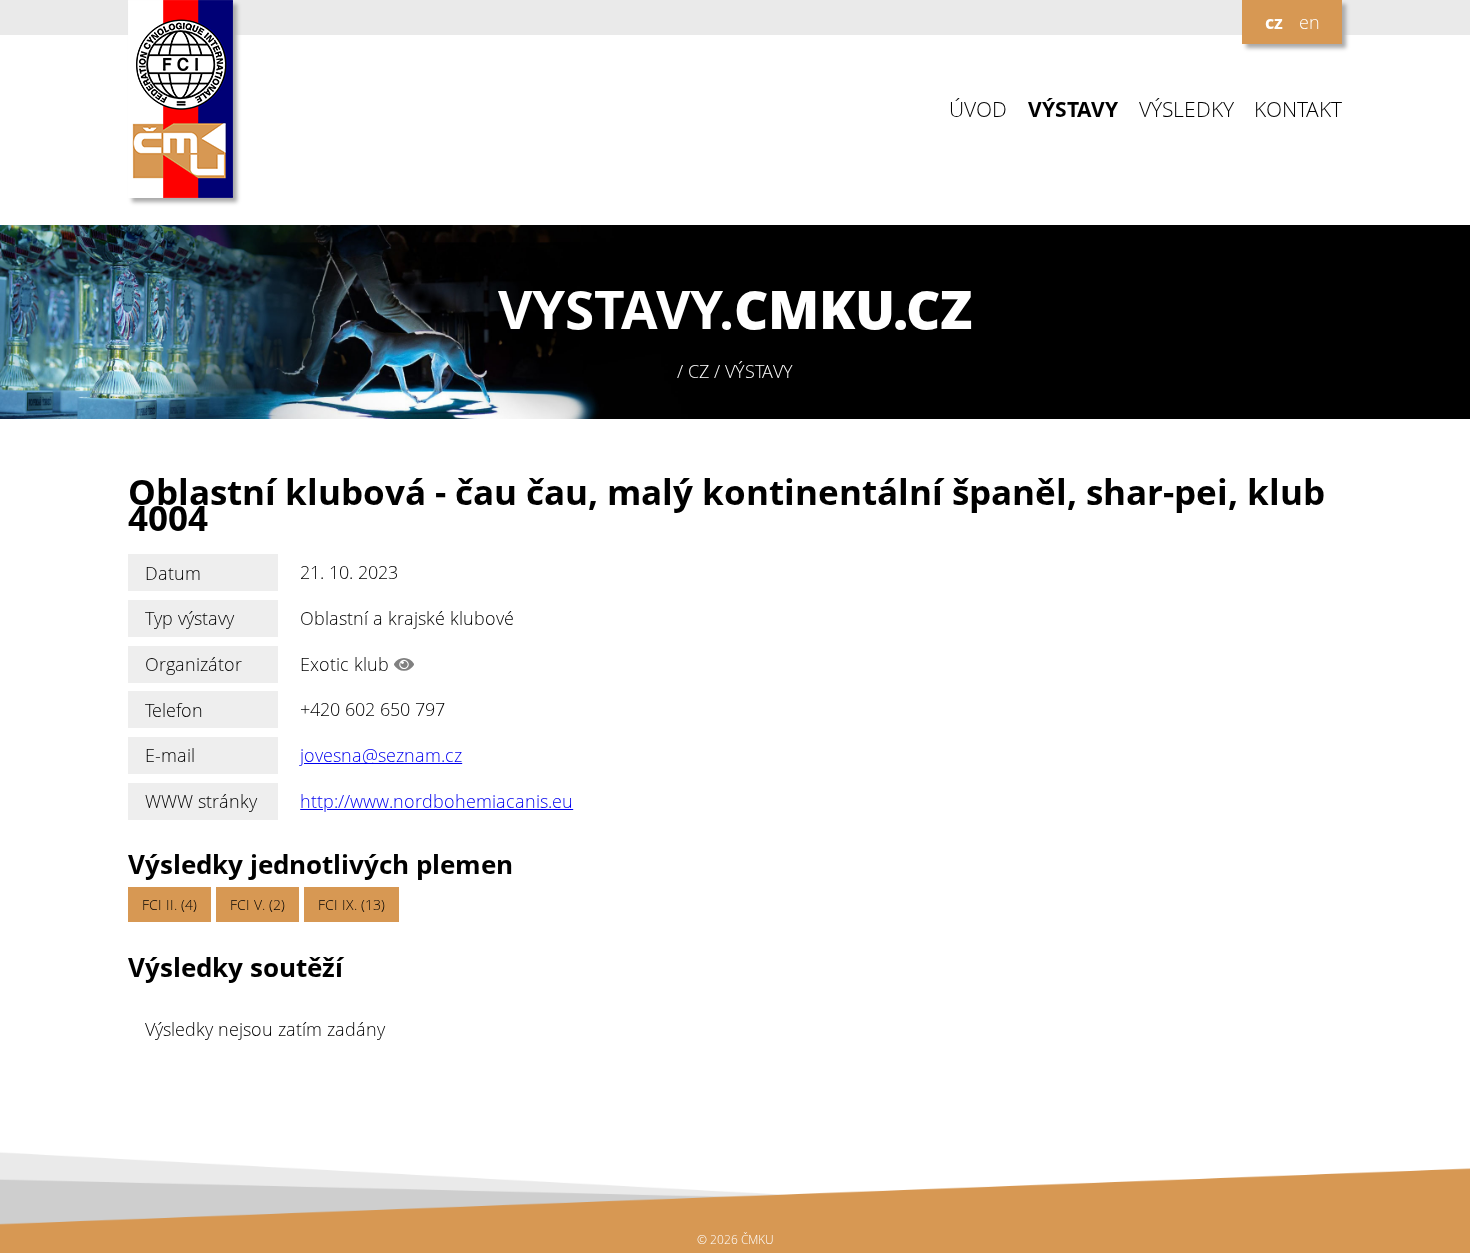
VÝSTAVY (1073, 109)
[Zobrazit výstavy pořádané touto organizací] (404, 664)
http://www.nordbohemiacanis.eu (436, 801)
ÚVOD (978, 109)
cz (1274, 22)
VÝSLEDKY (1186, 109)
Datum (173, 573)
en (1309, 22)
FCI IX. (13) (351, 904)
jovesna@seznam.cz (381, 755)
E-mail (170, 755)
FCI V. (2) (257, 904)
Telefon (174, 710)
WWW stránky (201, 801)
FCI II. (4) (169, 904)
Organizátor (193, 664)
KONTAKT (1298, 109)
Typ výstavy (189, 618)
